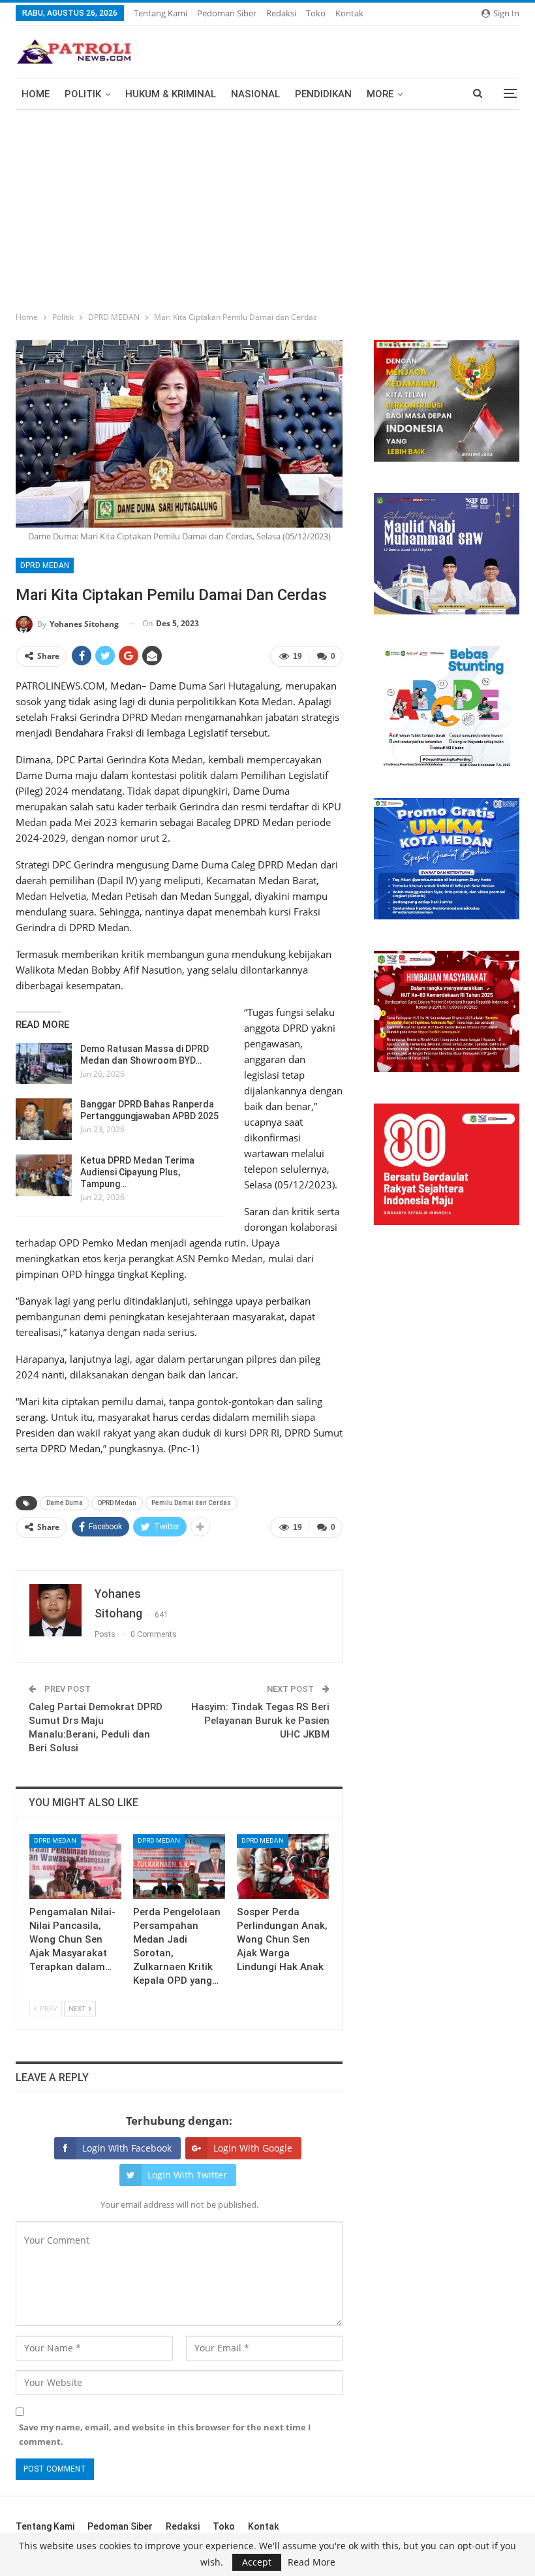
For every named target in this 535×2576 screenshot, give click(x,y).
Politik (83, 94)
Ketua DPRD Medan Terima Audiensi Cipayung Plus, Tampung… (137, 1172)
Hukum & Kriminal (171, 94)
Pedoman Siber (227, 13)
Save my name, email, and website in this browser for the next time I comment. (165, 2434)
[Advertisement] (267, 208)
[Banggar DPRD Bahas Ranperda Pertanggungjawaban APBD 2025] (44, 1119)
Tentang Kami (160, 13)
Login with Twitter (187, 2175)
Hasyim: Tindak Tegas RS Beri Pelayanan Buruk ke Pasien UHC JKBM (260, 1721)
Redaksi (281, 13)
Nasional (255, 94)
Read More (312, 2562)
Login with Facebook (127, 2148)
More (380, 94)
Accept (257, 2562)
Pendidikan (323, 94)
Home (36, 94)
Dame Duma (65, 1503)
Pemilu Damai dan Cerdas (191, 1503)
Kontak (349, 13)
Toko (316, 13)
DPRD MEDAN (45, 565)
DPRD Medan (117, 1503)
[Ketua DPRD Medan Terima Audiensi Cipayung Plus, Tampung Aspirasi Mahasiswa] (44, 1175)
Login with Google (253, 2148)
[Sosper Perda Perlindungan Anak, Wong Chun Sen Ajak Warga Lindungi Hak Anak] (283, 1867)
